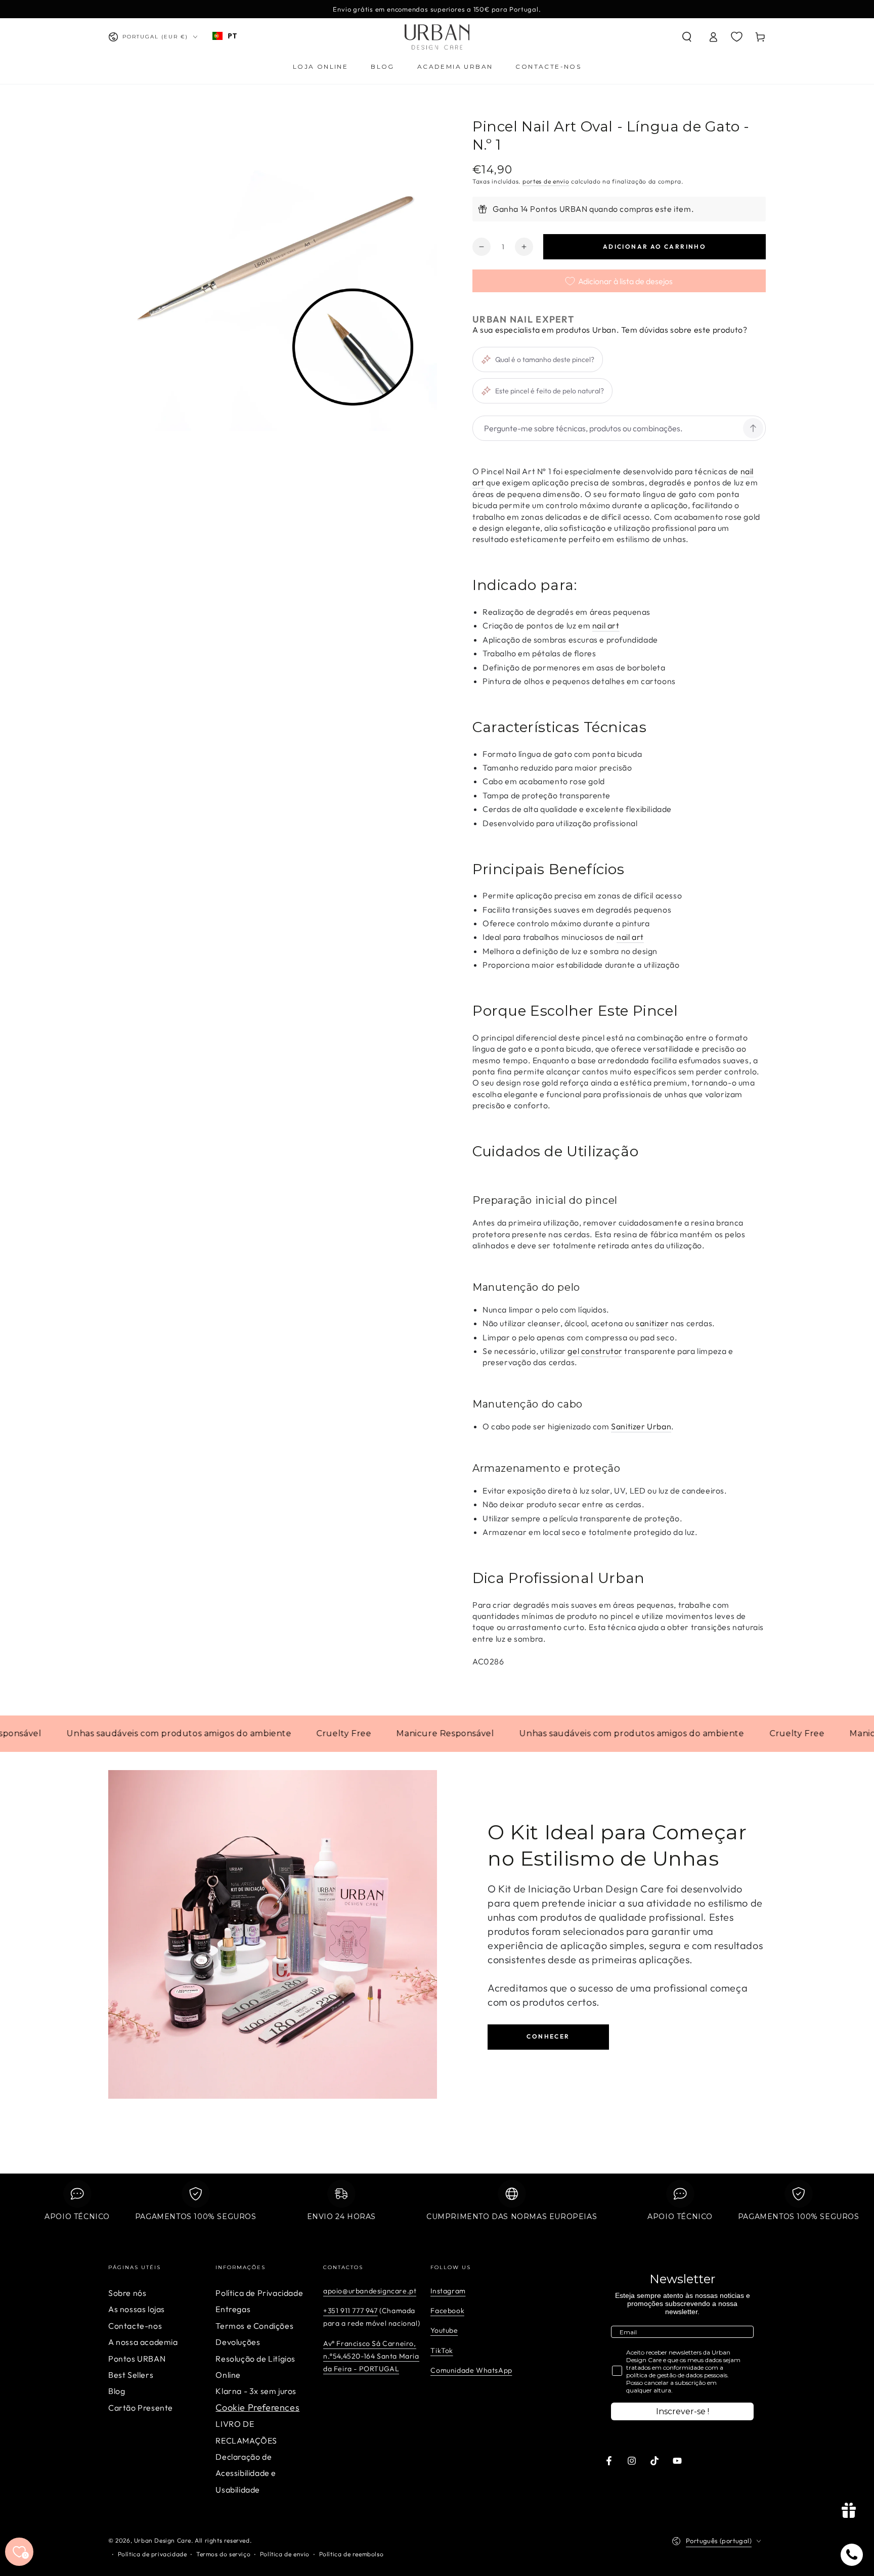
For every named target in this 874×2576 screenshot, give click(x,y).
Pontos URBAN (137, 2359)
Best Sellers (131, 2375)
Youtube (444, 2330)
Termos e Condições (254, 2326)
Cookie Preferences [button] (257, 2407)
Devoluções (238, 2342)
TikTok (442, 2351)
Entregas (233, 2309)
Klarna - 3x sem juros (256, 2391)
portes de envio (546, 181)
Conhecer (548, 2036)
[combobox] (225, 36)
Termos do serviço (223, 2554)
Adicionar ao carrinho (654, 246)
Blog (117, 2391)
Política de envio (285, 2554)
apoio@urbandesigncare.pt (370, 2291)
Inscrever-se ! (683, 2411)
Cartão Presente (141, 2408)
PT (232, 36)
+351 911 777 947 (351, 2311)
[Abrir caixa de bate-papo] (852, 2555)
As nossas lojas (137, 2309)
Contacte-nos (135, 2326)
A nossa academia (143, 2342)
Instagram (448, 2291)
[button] (687, 37)
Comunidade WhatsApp (471, 2370)
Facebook (447, 2311)
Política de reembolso (352, 2554)
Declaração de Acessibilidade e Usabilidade (246, 2473)
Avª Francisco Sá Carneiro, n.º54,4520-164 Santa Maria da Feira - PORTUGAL (371, 2356)
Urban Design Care (163, 2540)
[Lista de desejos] (737, 36)
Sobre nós (127, 2293)
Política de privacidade (152, 2554)
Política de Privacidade (259, 2293)
